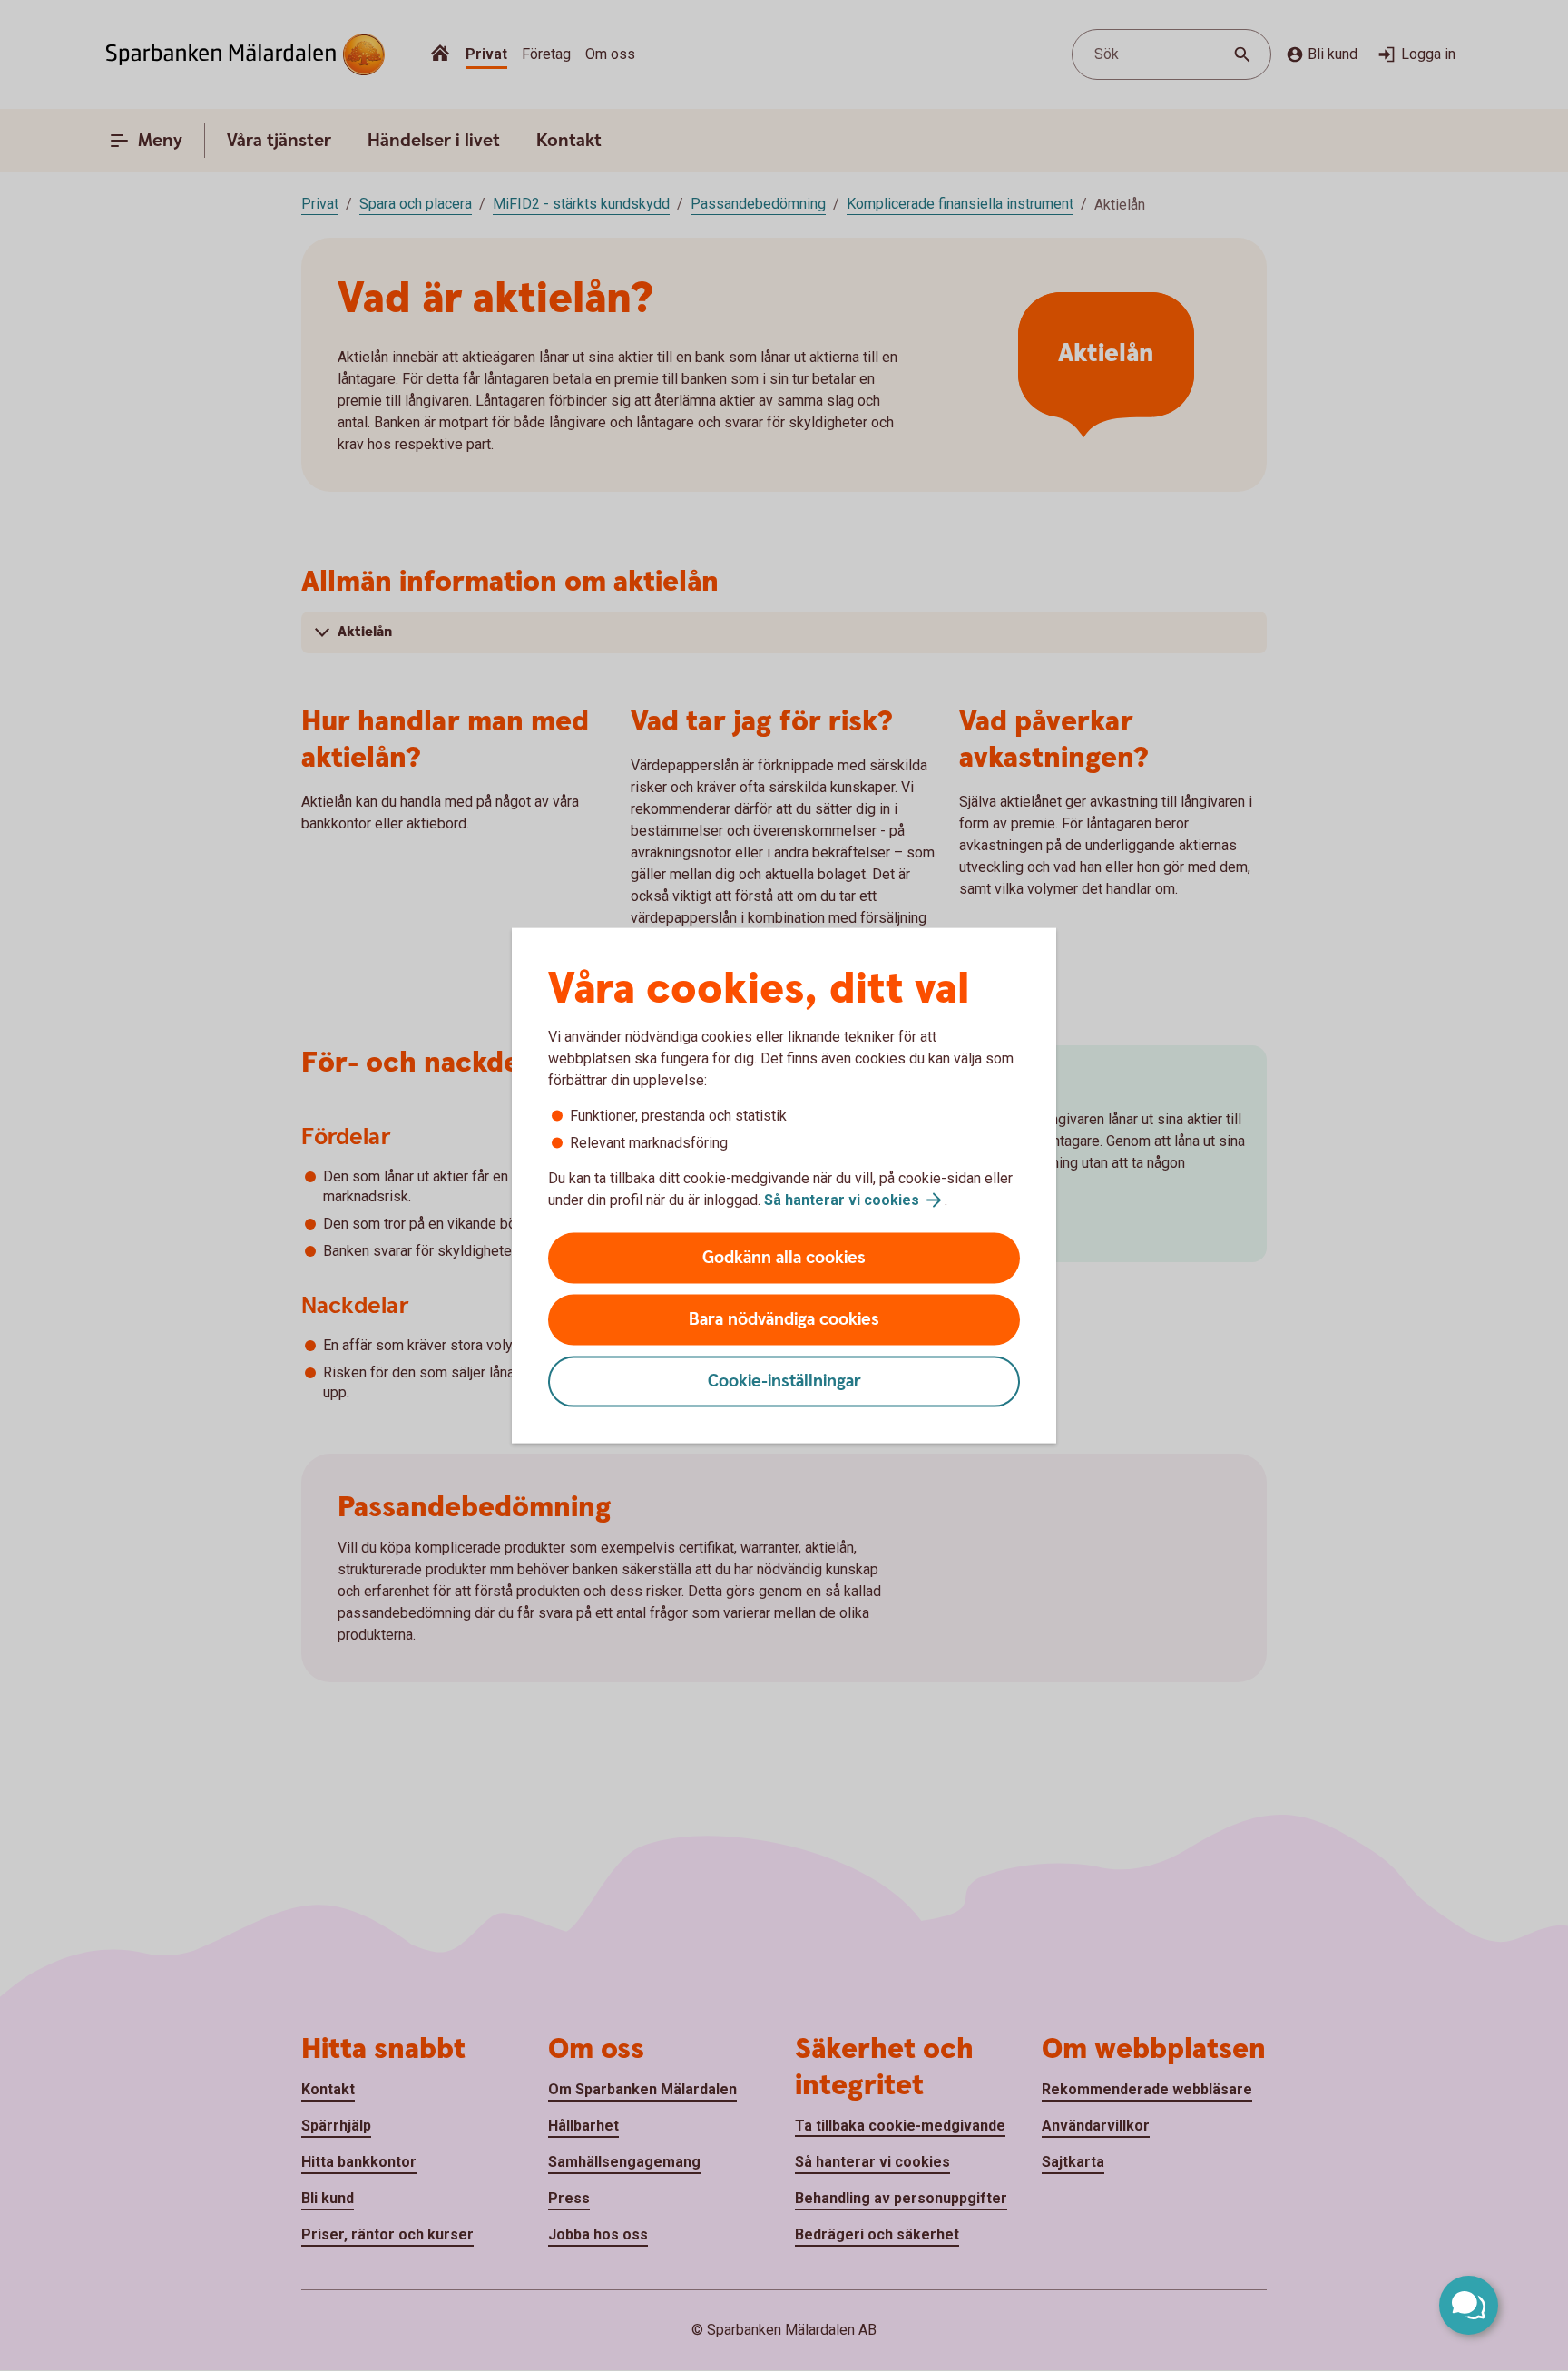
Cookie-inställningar (784, 1381)
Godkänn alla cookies (784, 1258)
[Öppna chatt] (1469, 2305)
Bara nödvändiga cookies (784, 1320)
